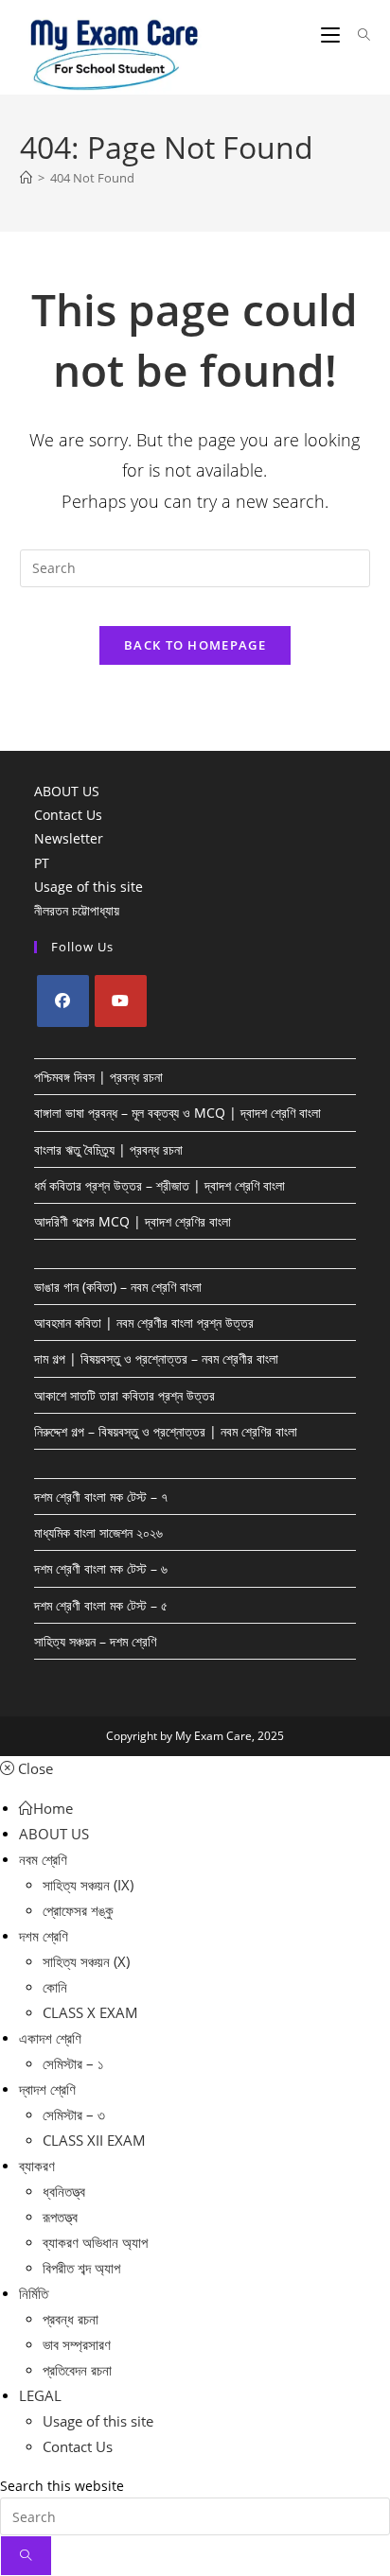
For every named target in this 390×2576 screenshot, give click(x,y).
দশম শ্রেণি (44, 1936)
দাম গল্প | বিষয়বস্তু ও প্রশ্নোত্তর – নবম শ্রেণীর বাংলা (156, 1358)
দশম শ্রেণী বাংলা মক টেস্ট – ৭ (101, 1497)
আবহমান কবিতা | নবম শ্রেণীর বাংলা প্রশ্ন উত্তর (144, 1323)
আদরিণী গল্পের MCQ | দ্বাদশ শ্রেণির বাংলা (133, 1221)
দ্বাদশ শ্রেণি (47, 2089)
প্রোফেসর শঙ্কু (78, 1910)
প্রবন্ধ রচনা (71, 2319)
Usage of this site (89, 887)
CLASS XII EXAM (94, 2140)
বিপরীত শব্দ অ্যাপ (81, 2268)
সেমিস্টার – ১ (73, 2063)
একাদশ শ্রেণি (50, 2038)
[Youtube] (121, 1001)
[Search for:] (357, 35)
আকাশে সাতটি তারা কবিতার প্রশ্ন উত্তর (124, 1395)
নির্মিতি (34, 2293)
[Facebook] (63, 1001)
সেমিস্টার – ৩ (74, 2115)
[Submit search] (26, 2556)
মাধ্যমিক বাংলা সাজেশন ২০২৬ (98, 1532)
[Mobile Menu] (332, 35)
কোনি (55, 1987)
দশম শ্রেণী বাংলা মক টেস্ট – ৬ (101, 1568)
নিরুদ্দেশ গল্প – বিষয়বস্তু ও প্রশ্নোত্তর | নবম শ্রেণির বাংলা (166, 1431)
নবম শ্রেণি (43, 1859)
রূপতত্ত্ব (60, 2217)
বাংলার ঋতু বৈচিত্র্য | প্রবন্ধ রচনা (108, 1149)
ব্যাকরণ (37, 2166)
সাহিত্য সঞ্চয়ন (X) (86, 1961)
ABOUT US (67, 791)
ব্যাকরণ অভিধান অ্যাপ (95, 2242)
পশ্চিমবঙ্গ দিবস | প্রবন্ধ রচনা (98, 1077)
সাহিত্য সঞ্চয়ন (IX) (88, 1885)
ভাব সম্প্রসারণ (77, 2344)
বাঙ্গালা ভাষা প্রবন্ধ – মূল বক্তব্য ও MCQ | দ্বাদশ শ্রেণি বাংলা (177, 1113)
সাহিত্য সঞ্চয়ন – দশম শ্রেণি (95, 1641)
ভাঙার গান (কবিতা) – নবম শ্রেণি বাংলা (118, 1287)
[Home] (26, 178)
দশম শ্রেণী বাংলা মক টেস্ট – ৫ (101, 1605)
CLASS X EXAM (90, 2012)
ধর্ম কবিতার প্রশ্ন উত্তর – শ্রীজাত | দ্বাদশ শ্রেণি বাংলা (160, 1185)
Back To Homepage (195, 645)
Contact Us (68, 815)
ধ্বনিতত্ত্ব (64, 2191)
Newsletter (69, 838)
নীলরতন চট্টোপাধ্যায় (77, 910)
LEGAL (40, 2395)
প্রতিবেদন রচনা (77, 2370)
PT (42, 863)
